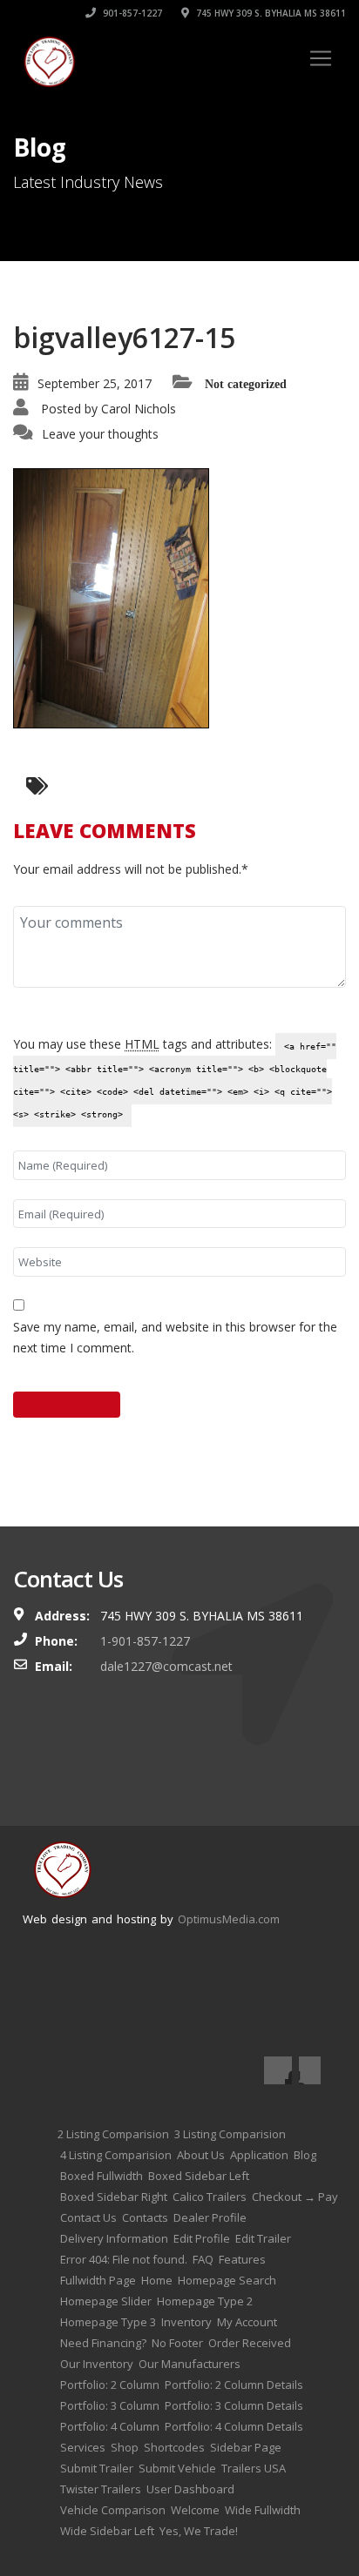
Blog (305, 2155)
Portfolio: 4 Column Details (234, 2426)
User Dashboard (190, 2489)
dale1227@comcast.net (166, 1666)
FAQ (203, 2259)
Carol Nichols (139, 409)
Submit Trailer (97, 2468)
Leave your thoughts (100, 434)
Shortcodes (174, 2447)
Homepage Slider (106, 2301)
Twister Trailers (101, 2489)
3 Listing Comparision (230, 2134)
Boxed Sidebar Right (114, 2197)
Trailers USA (254, 2468)
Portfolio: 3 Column (110, 2405)
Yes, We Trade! (199, 2531)
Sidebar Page (246, 2447)
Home (157, 2280)
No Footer (177, 2343)
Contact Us (88, 2217)
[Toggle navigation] (321, 58)
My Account (247, 2322)
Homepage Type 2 (205, 2301)
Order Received (250, 2343)
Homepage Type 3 (108, 2322)
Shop (125, 2447)
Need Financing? (103, 2343)
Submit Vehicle (177, 2468)
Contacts (145, 2217)
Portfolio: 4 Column (110, 2426)
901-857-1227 (131, 13)
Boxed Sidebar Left (199, 2176)
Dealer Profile (210, 2217)
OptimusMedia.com (229, 1919)
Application (259, 2155)
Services (83, 2447)
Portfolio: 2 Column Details (234, 2385)
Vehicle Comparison (113, 2510)
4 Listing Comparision (116, 2155)
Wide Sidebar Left (107, 2531)
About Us (201, 2155)
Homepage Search (227, 2280)
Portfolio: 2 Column (110, 2385)
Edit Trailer (263, 2238)
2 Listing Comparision (113, 2134)
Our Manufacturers (190, 2364)
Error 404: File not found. (124, 2259)
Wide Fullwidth (263, 2510)
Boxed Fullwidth (102, 2176)
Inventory (186, 2322)
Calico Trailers (210, 2197)
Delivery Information (114, 2238)
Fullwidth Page (98, 2280)
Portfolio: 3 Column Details (234, 2405)
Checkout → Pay (295, 2197)
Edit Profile (202, 2238)
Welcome (195, 2510)
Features (242, 2259)
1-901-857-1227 (145, 1641)
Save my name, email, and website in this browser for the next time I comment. (175, 1337)
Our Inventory (97, 2364)
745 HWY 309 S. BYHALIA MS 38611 (270, 13)
